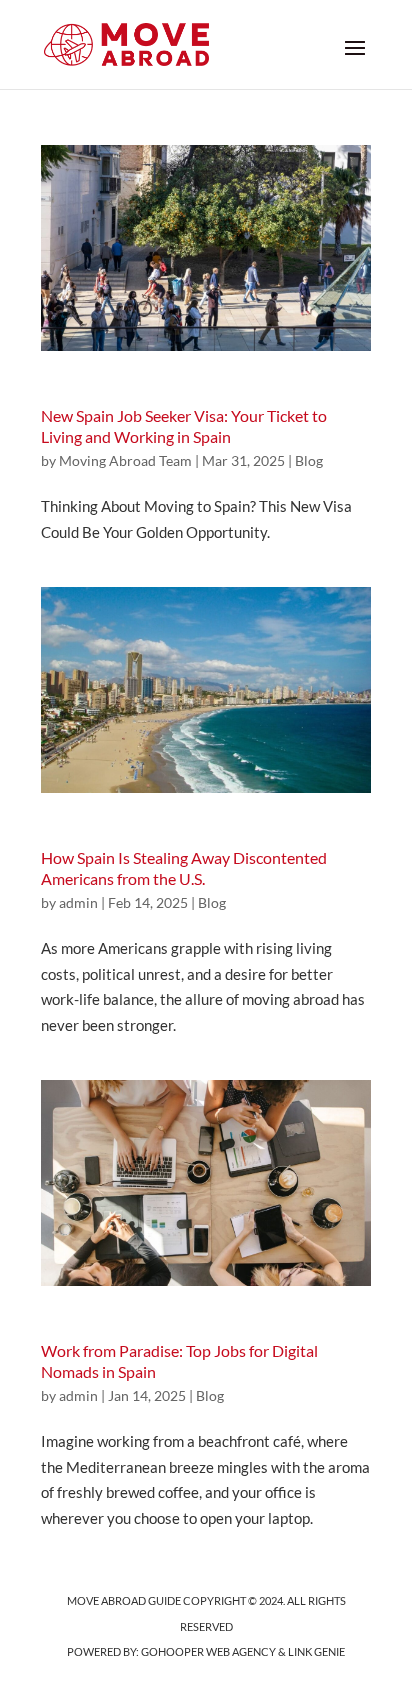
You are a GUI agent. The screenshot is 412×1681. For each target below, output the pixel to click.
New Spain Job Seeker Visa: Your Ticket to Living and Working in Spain (184, 426)
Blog (309, 460)
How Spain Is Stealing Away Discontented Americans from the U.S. (184, 868)
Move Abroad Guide (124, 1600)
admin (78, 902)
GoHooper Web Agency (208, 1651)
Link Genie (316, 1651)
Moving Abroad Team (125, 460)
